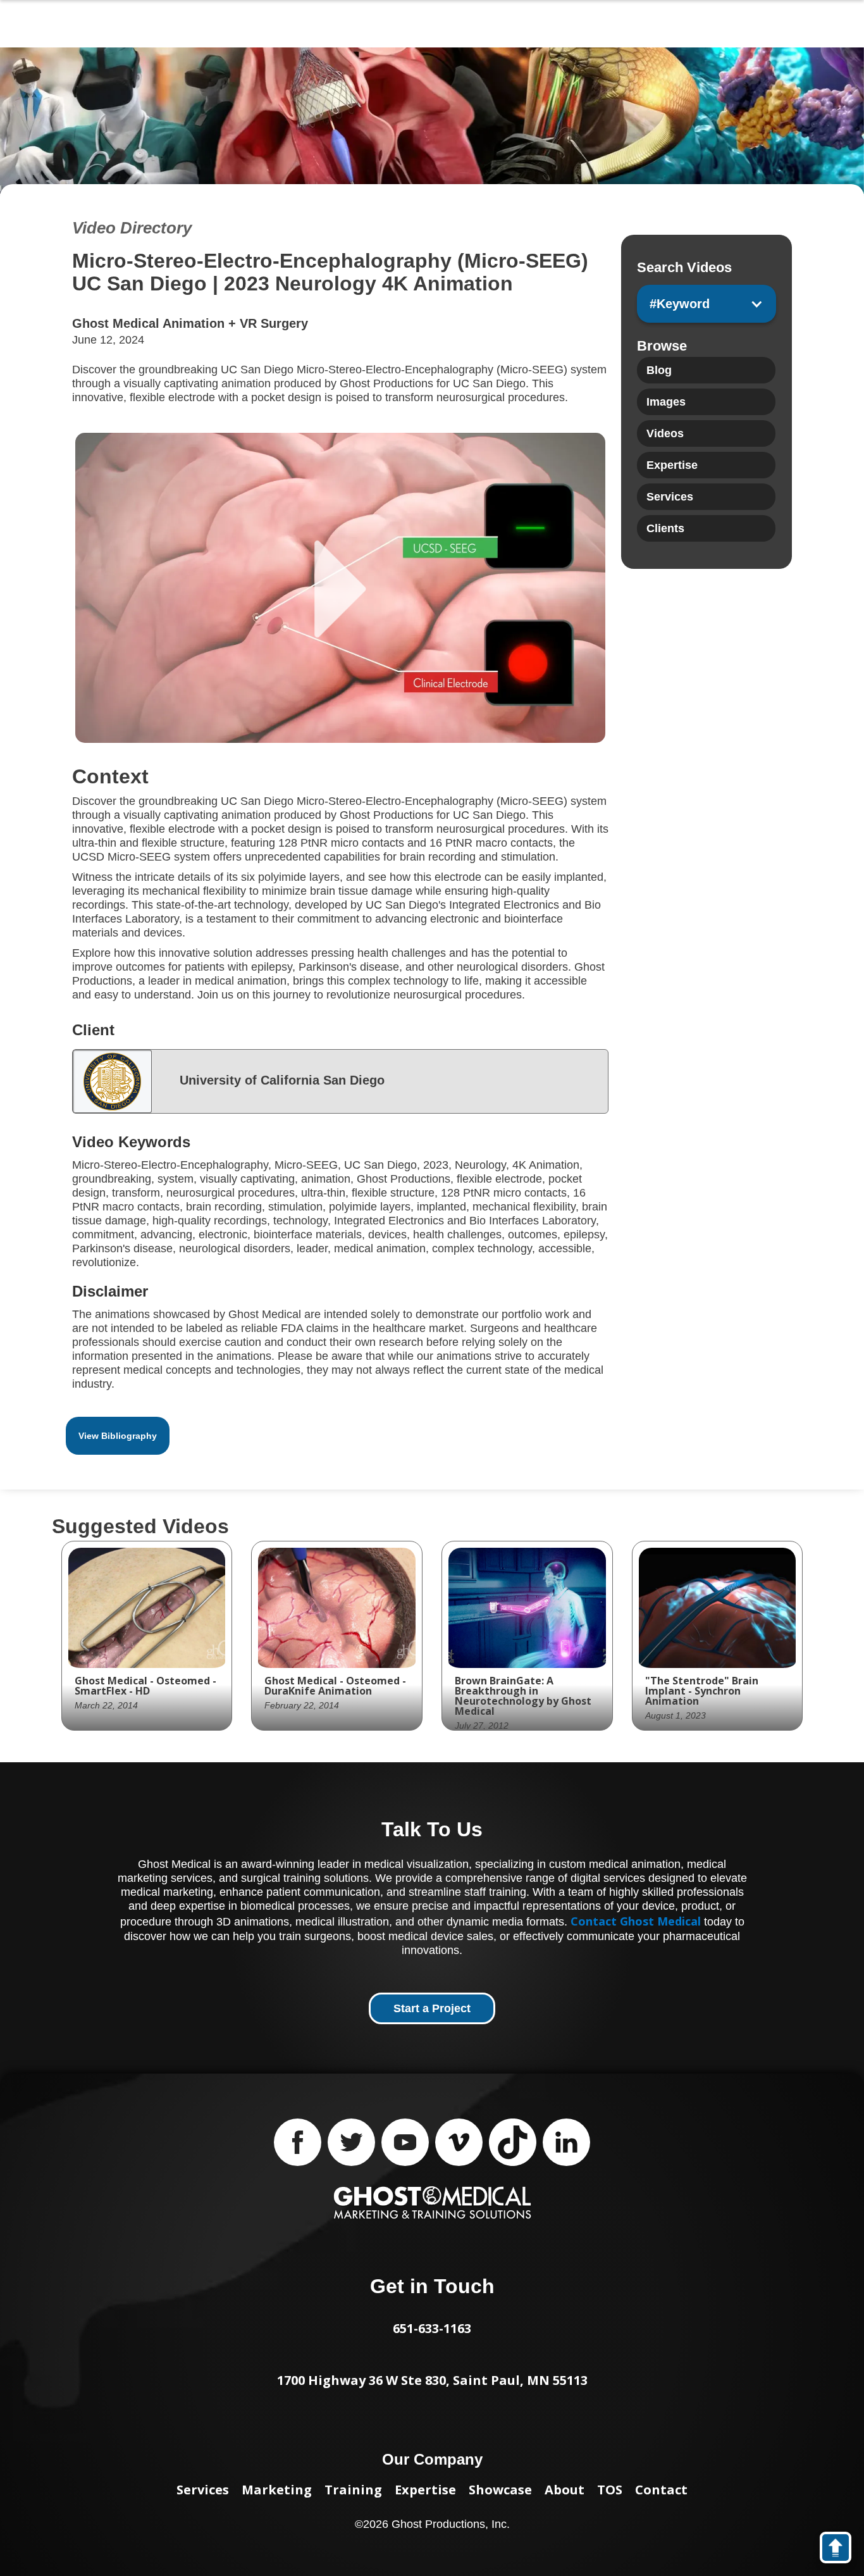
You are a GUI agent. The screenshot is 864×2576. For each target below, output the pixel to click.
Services (203, 2490)
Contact (661, 2490)
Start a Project (432, 2008)
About (565, 2490)
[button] (706, 304)
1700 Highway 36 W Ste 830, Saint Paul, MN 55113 (432, 2380)
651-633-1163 (432, 2328)
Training (353, 2490)
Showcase (500, 2490)
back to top (842, 2550)
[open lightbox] (340, 588)
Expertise (425, 2490)
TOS (610, 2490)
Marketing (277, 2490)
